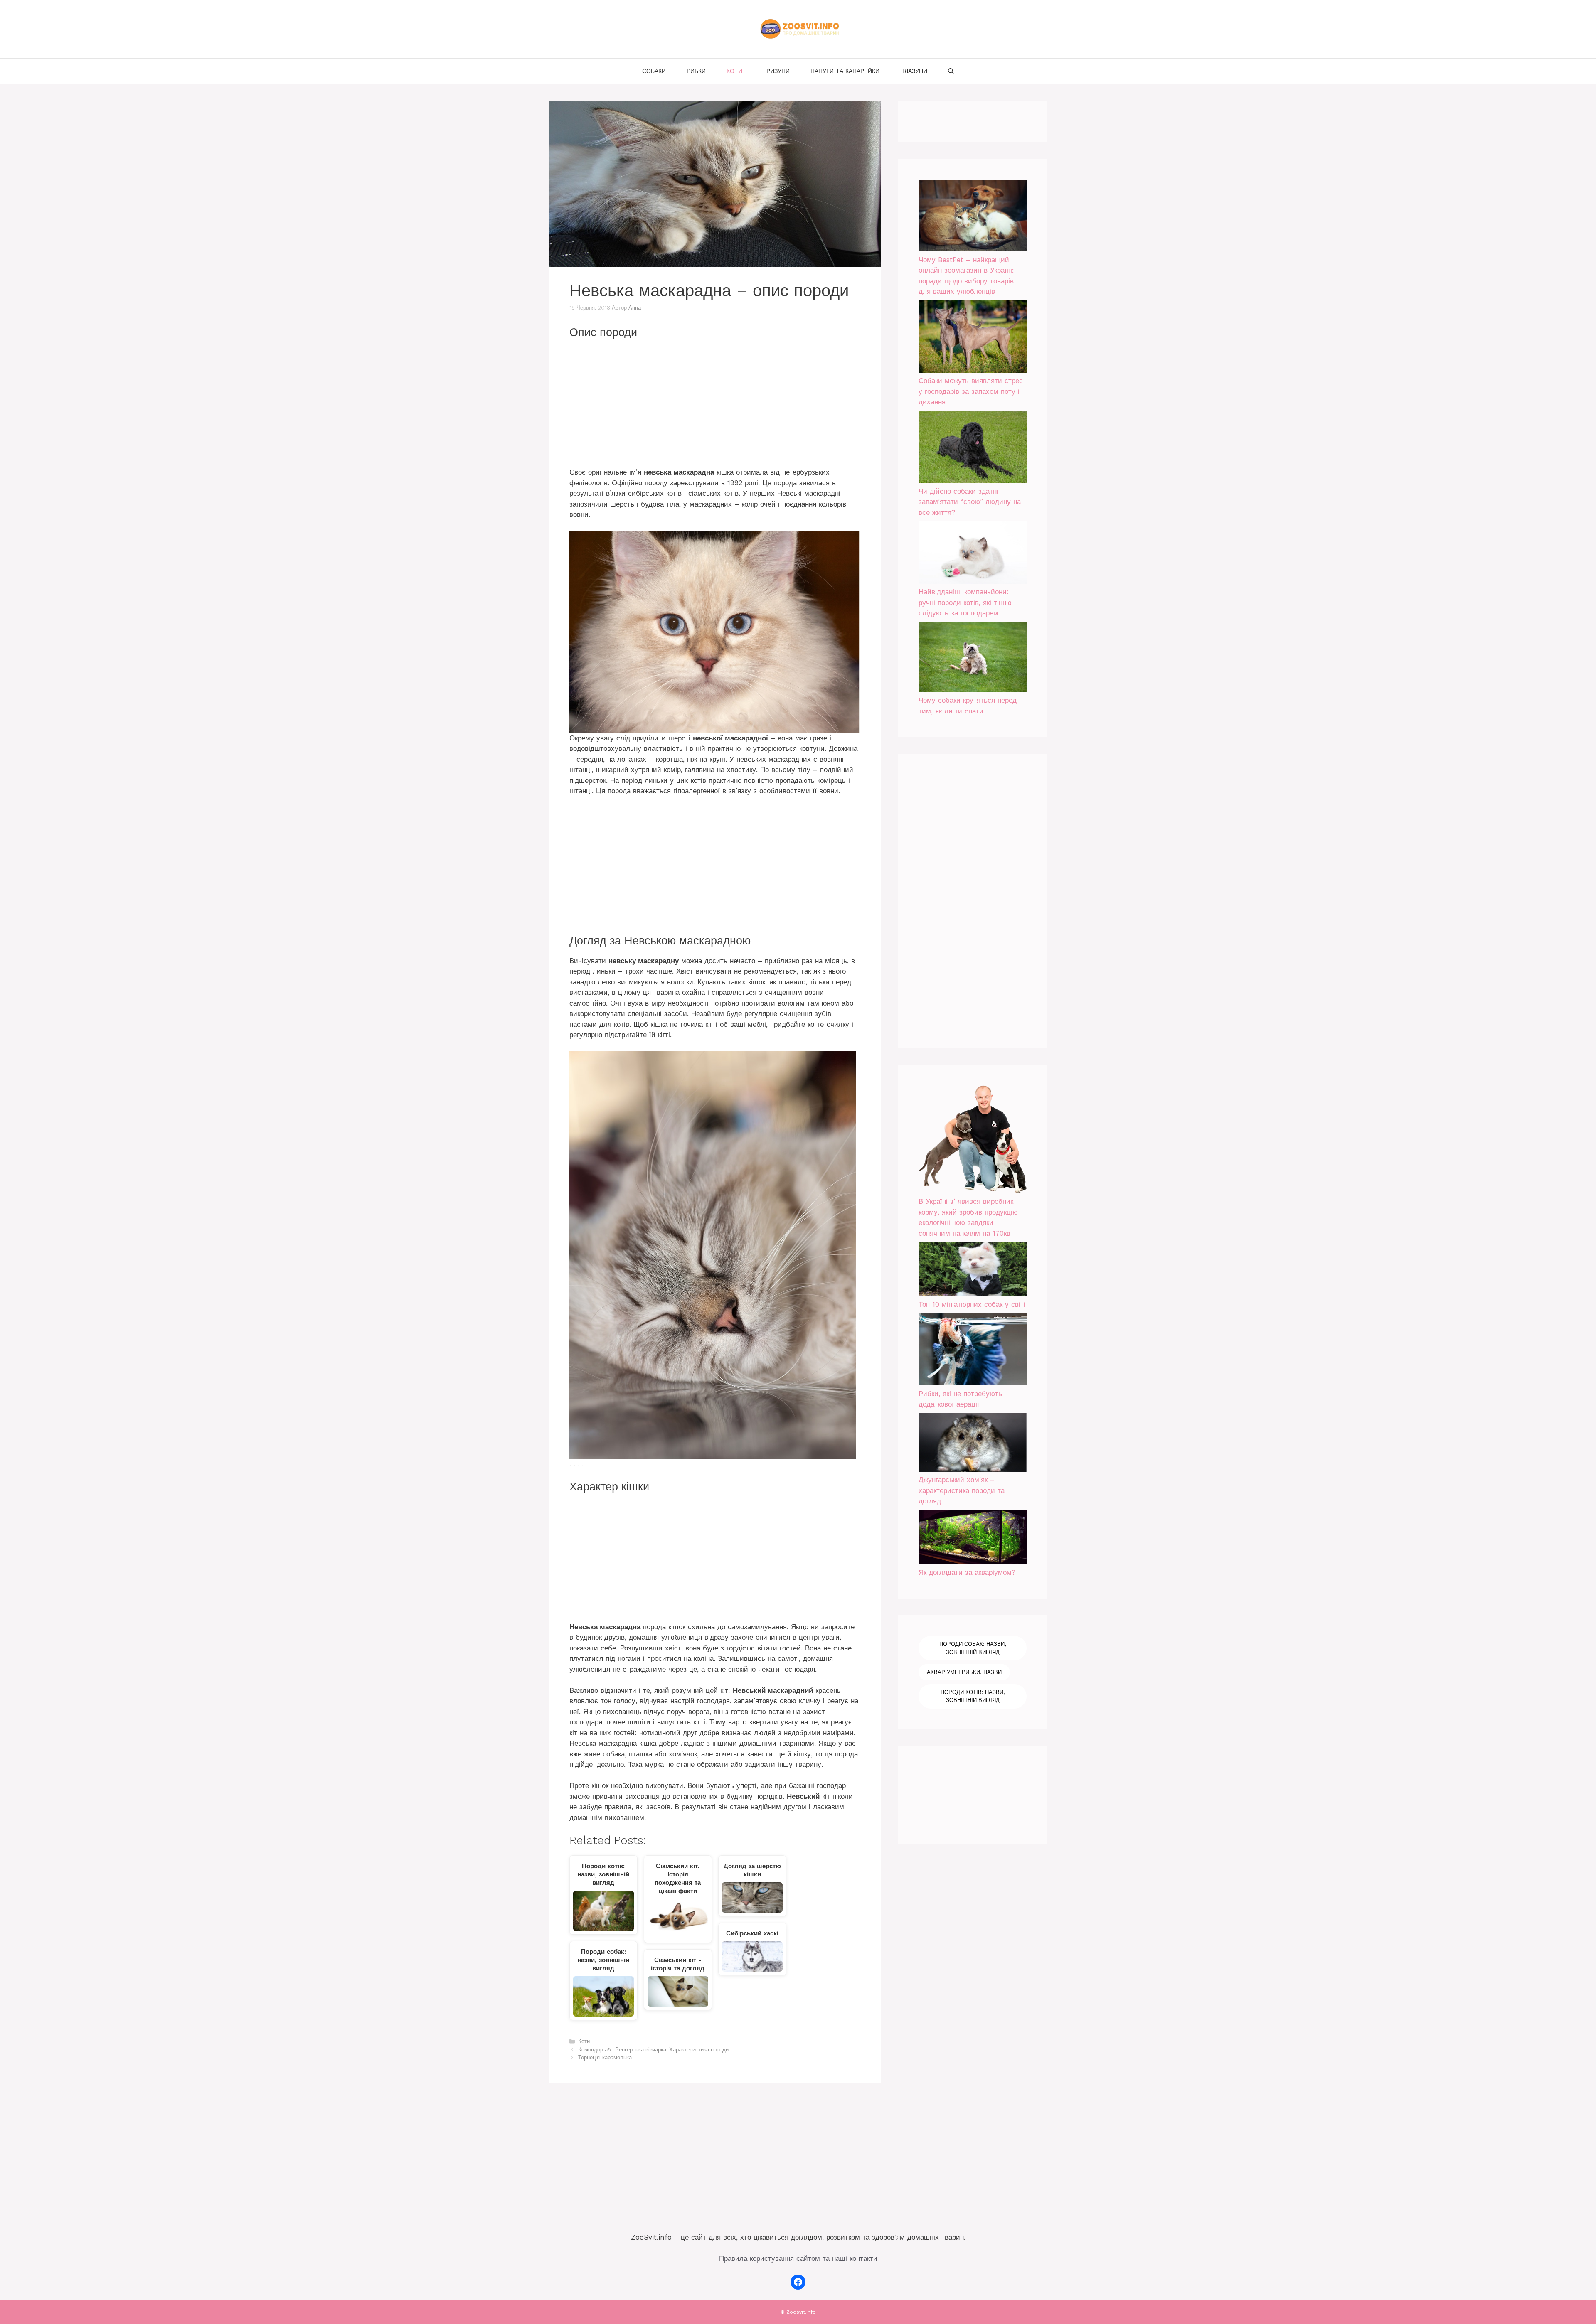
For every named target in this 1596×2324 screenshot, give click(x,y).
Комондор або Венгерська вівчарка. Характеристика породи (653, 2050)
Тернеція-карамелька (605, 2057)
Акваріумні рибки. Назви (964, 1672)
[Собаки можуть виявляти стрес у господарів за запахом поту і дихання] (973, 338)
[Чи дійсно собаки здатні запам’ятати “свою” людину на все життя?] (973, 449)
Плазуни (914, 71)
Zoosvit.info (801, 2312)
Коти (734, 71)
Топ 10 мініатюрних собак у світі (972, 1304)
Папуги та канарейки (845, 71)
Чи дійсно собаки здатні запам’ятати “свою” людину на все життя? (970, 502)
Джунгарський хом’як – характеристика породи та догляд (962, 1490)
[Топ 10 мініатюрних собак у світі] (973, 1271)
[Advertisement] (715, 406)
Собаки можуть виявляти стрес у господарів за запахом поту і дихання (971, 391)
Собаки (654, 71)
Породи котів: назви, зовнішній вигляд (973, 1696)
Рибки (696, 71)
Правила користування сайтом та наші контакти (798, 2258)
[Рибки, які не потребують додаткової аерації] (973, 1351)
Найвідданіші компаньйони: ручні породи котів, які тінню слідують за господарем (965, 602)
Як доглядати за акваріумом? (967, 1572)
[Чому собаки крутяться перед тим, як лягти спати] (973, 659)
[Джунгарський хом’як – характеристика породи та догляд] (973, 1444)
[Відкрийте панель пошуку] (951, 71)
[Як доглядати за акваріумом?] (973, 1539)
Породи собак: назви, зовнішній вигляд (973, 1648)
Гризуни (776, 71)
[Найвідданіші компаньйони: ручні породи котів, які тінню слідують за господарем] (973, 554)
